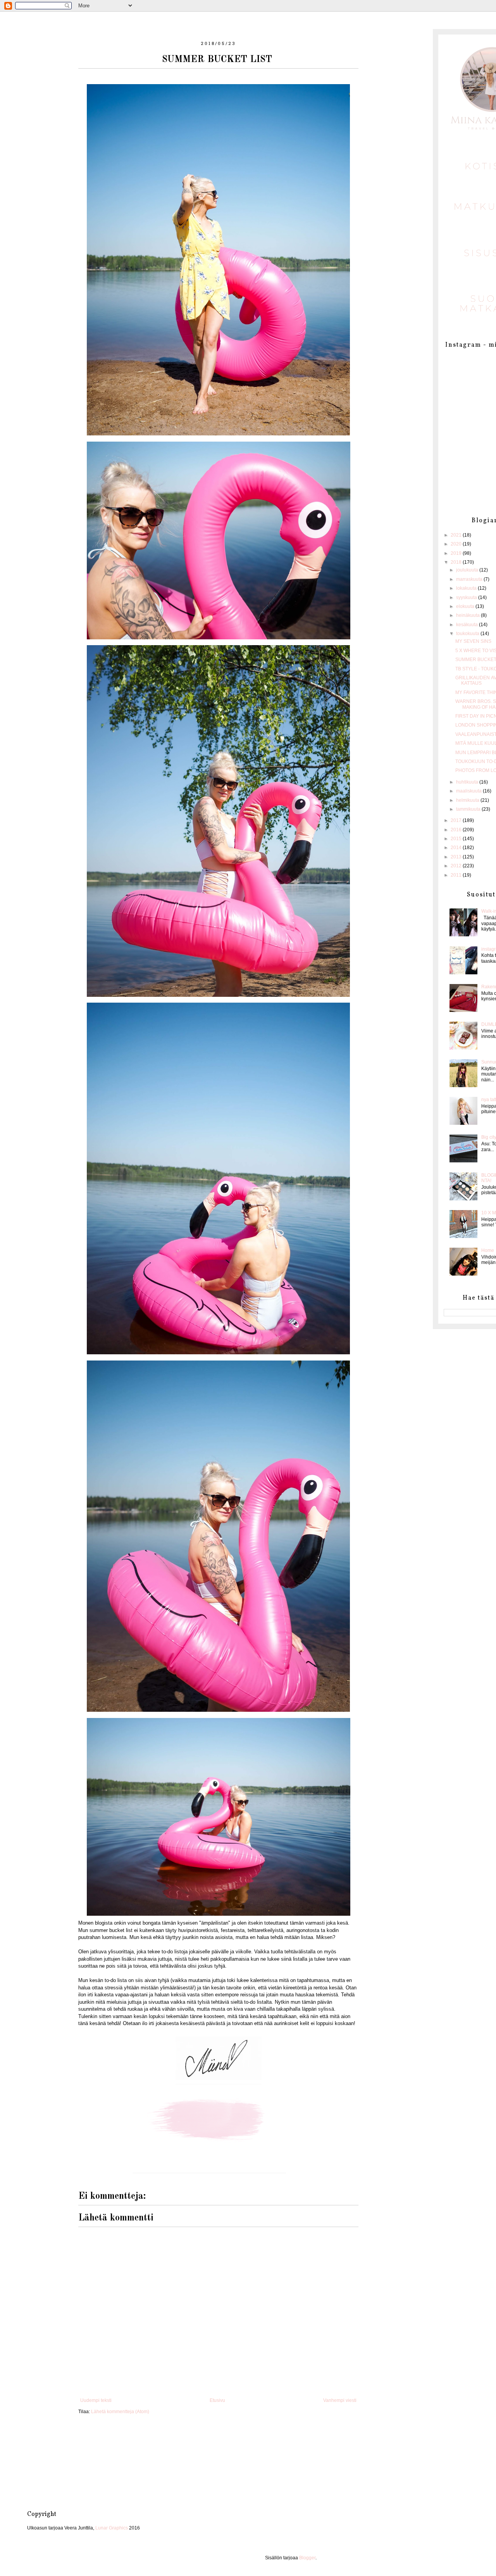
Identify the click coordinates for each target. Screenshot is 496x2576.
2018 (457, 562)
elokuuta (466, 606)
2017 (457, 820)
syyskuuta (467, 597)
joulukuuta (468, 570)
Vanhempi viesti (340, 2400)
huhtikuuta (468, 782)
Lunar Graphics (112, 2528)
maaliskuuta (469, 791)
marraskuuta (470, 579)
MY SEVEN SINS (474, 641)
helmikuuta (468, 800)
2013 (457, 857)
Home (488, 1250)
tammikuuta (469, 809)
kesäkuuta (468, 625)
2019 (457, 553)
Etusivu (217, 2400)
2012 (457, 866)
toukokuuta (468, 634)
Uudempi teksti (96, 2400)
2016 (457, 830)
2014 (457, 848)
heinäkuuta (468, 615)
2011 (457, 875)
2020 (457, 544)
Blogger (307, 2558)
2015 (457, 839)
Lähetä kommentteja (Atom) (120, 2412)
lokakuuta (467, 588)
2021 (457, 535)
